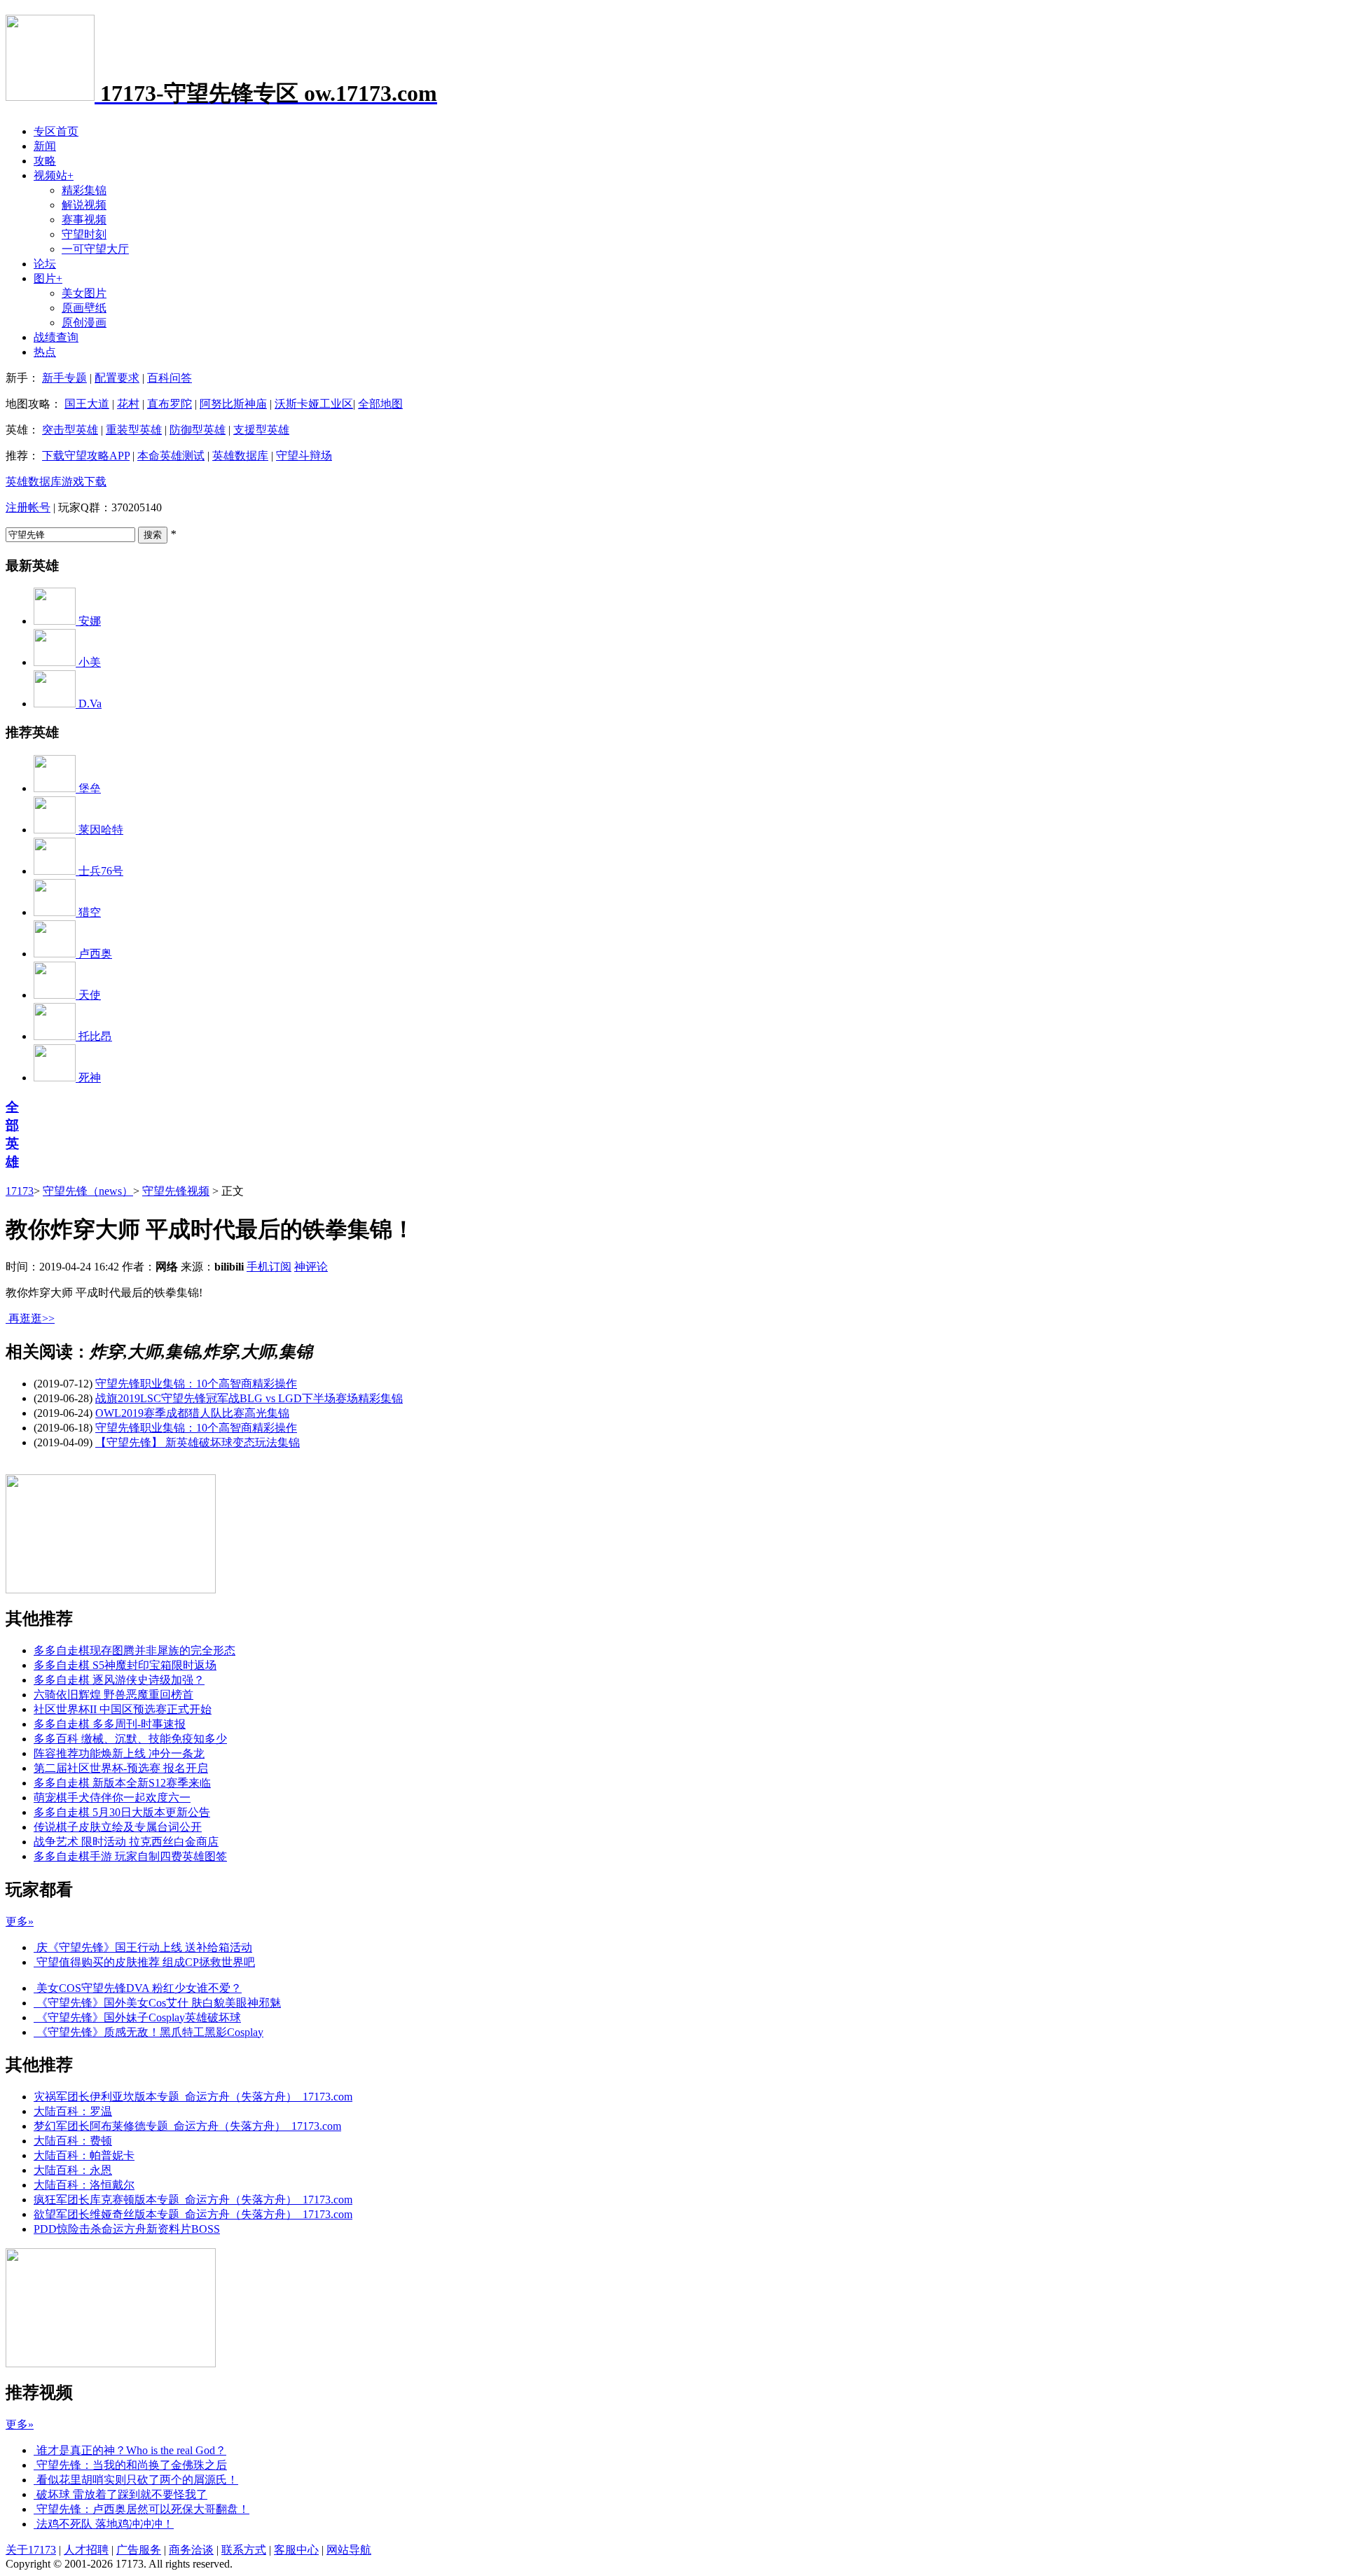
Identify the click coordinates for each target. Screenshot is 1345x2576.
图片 (48, 278)
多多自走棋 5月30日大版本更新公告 (122, 1812)
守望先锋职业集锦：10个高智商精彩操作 (196, 1384)
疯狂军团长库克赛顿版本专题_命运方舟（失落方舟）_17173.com (193, 2200)
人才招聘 (86, 2550)
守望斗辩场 (304, 456)
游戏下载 (84, 482)
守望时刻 (84, 234)
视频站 (54, 175)
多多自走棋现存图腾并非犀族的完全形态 (134, 1650)
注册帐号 (28, 507)
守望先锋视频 (176, 1191)
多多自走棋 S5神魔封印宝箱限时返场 (125, 1665)
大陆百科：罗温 (73, 2111)
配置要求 (117, 378)
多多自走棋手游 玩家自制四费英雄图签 (130, 1856)
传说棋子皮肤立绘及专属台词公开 (118, 1827)
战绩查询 (56, 337)
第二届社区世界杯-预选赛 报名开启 (121, 1768)
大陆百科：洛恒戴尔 (84, 2185)
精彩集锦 (84, 190)
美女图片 (84, 293)
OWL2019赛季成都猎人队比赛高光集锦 (192, 1413)
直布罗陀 (170, 404)
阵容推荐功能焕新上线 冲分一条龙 (119, 1753)
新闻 (45, 146)
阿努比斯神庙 (233, 404)
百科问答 (170, 378)
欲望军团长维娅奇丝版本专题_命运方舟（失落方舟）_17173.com (193, 2214)
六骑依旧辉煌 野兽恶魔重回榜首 (113, 1695)
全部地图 (380, 404)
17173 (20, 1191)
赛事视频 (84, 220)
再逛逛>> (32, 1318)
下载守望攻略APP (86, 456)
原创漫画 (84, 323)
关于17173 (31, 2550)
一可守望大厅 (95, 249)
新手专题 (64, 378)
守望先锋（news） (88, 1191)
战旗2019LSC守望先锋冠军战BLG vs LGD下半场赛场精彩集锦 (249, 1398)
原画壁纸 (84, 308)
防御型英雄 (198, 430)
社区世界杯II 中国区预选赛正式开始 (123, 1709)
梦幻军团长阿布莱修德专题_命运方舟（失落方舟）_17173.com (187, 2126)
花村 (128, 404)
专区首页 (56, 131)
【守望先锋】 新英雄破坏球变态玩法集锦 (198, 1442)
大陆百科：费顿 (73, 2141)
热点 (45, 352)
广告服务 (139, 2550)
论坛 (45, 264)
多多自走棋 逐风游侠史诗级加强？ (119, 1680)
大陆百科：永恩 (73, 2170)
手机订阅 (269, 1267)
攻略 (45, 161)
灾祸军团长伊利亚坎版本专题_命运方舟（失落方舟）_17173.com (193, 2097)
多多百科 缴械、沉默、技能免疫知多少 (130, 1739)
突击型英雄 (70, 430)
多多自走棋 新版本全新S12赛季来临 (122, 1783)
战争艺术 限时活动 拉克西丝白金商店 (126, 1842)
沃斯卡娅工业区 (314, 404)
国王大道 (87, 404)
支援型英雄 (261, 430)
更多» (20, 1921)
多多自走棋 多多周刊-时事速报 (110, 1724)
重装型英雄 (134, 430)
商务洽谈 (191, 2550)
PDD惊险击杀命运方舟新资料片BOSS (127, 2229)
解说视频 (84, 205)
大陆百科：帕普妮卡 (84, 2155)
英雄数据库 (240, 456)
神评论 (311, 1267)
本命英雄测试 (171, 456)
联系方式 (244, 2550)
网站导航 (349, 2550)
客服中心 (296, 2550)
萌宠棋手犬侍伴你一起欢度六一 (112, 1798)
